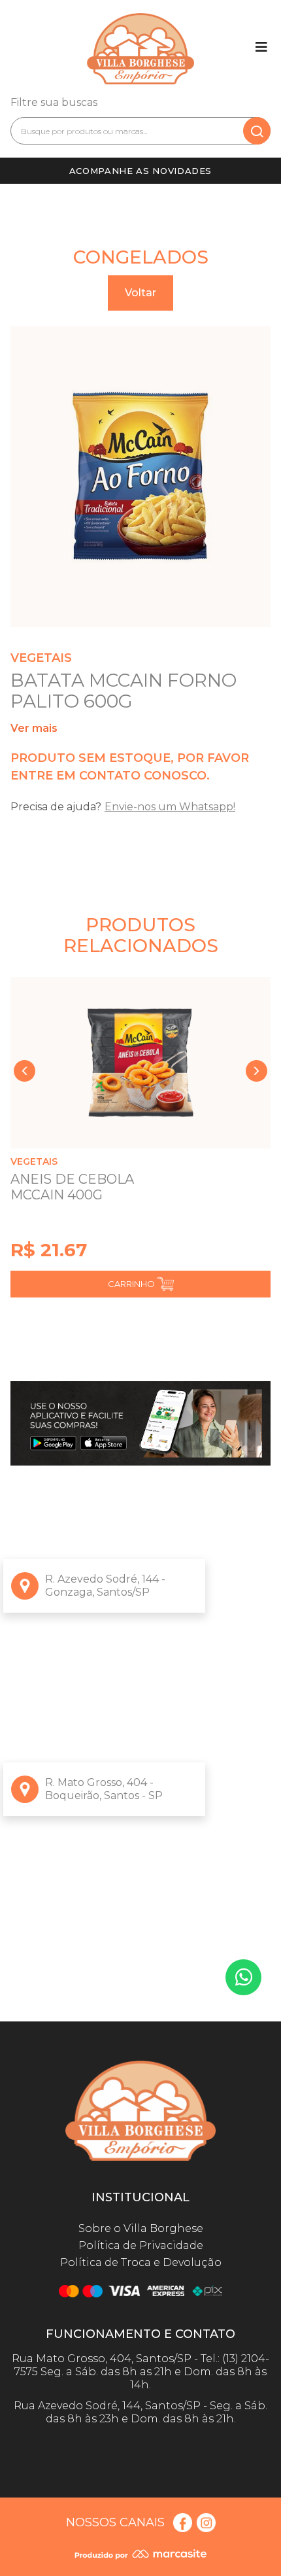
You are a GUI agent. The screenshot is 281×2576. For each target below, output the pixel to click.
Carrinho (131, 1284)
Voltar (140, 293)
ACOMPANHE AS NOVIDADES (140, 171)
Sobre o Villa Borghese (141, 2228)
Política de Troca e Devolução (141, 2262)
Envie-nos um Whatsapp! (170, 807)
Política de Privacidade (141, 2245)
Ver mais (34, 728)
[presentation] (25, 1071)
